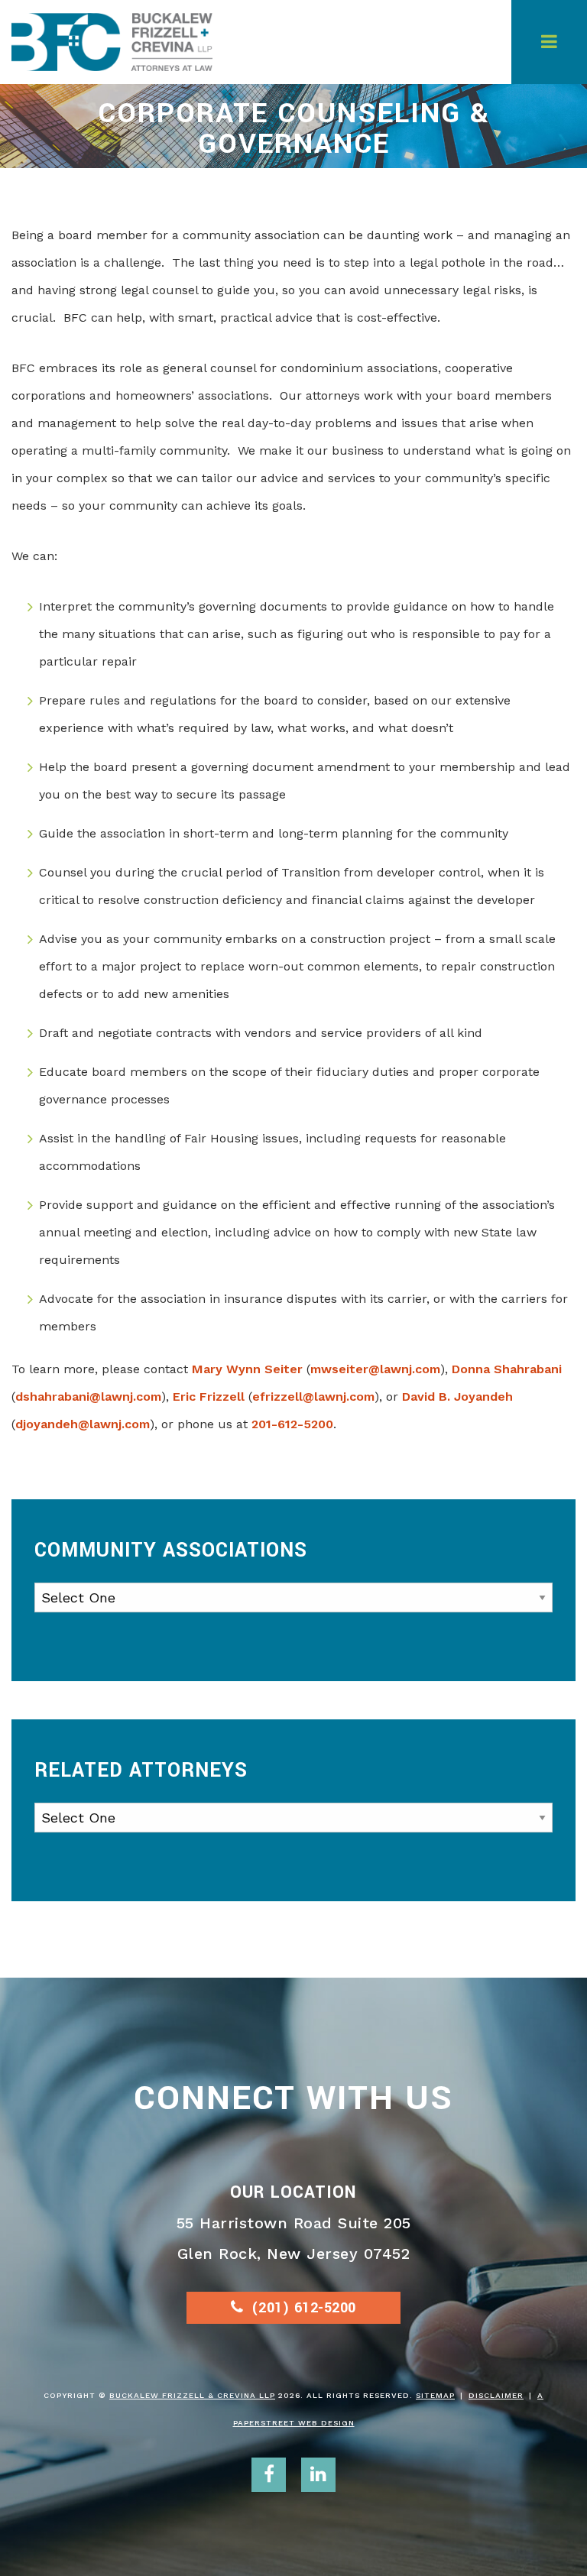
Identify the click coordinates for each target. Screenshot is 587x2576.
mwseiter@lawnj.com (375, 1369)
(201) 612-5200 (304, 2308)
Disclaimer (496, 2395)
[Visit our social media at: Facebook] (269, 2475)
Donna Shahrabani (507, 1369)
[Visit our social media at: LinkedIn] (318, 2475)
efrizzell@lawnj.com (313, 1397)
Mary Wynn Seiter (247, 1369)
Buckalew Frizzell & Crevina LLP (192, 2395)
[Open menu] (549, 42)
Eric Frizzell (209, 1397)
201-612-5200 (292, 1424)
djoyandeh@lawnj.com (83, 1424)
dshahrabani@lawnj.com (88, 1397)
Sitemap (435, 2395)
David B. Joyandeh (457, 1397)
